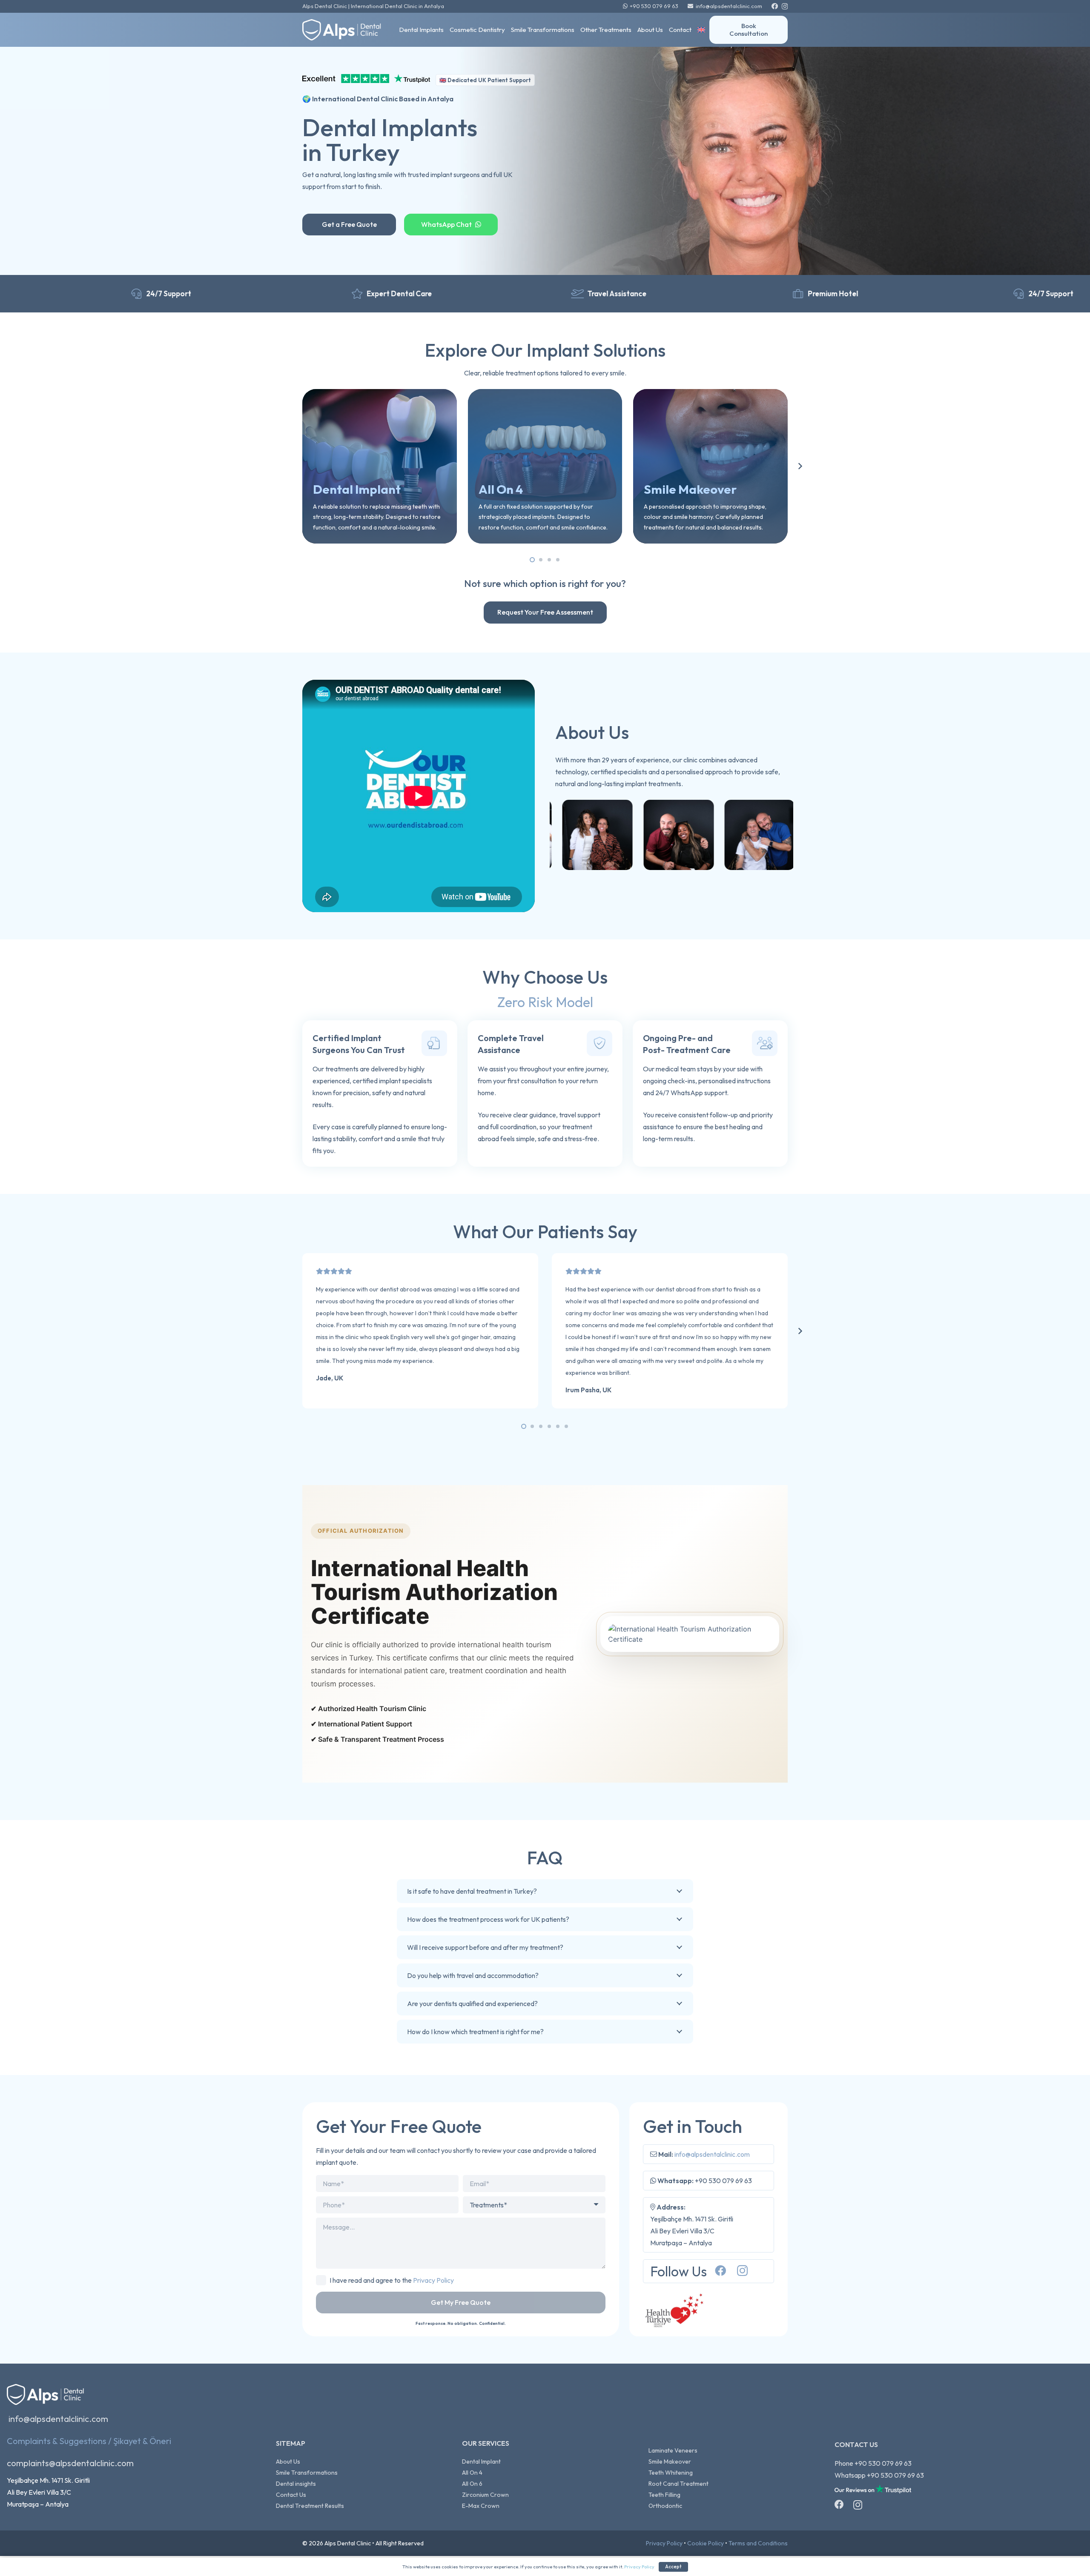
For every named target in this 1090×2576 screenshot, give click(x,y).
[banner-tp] (366, 80)
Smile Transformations (307, 2473)
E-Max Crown (481, 2506)
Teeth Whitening (671, 2473)
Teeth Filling (664, 2495)
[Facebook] (775, 6)
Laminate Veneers (673, 2450)
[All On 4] (545, 466)
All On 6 (472, 2484)
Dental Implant (481, 2462)
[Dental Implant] (380, 466)
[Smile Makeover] (710, 466)
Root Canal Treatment (678, 2484)
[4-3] (554, 835)
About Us (288, 2462)
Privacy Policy (433, 2280)
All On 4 (472, 2473)
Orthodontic (665, 2506)
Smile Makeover (670, 2462)
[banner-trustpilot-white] (873, 2490)
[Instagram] (785, 7)
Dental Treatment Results (310, 2506)
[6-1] (635, 835)
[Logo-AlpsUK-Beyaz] (346, 30)
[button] (711, 30)
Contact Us (291, 2495)
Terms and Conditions (758, 2543)
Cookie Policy (706, 2543)
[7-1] (716, 835)
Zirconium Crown (485, 2495)
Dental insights (296, 2484)
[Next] (800, 466)
